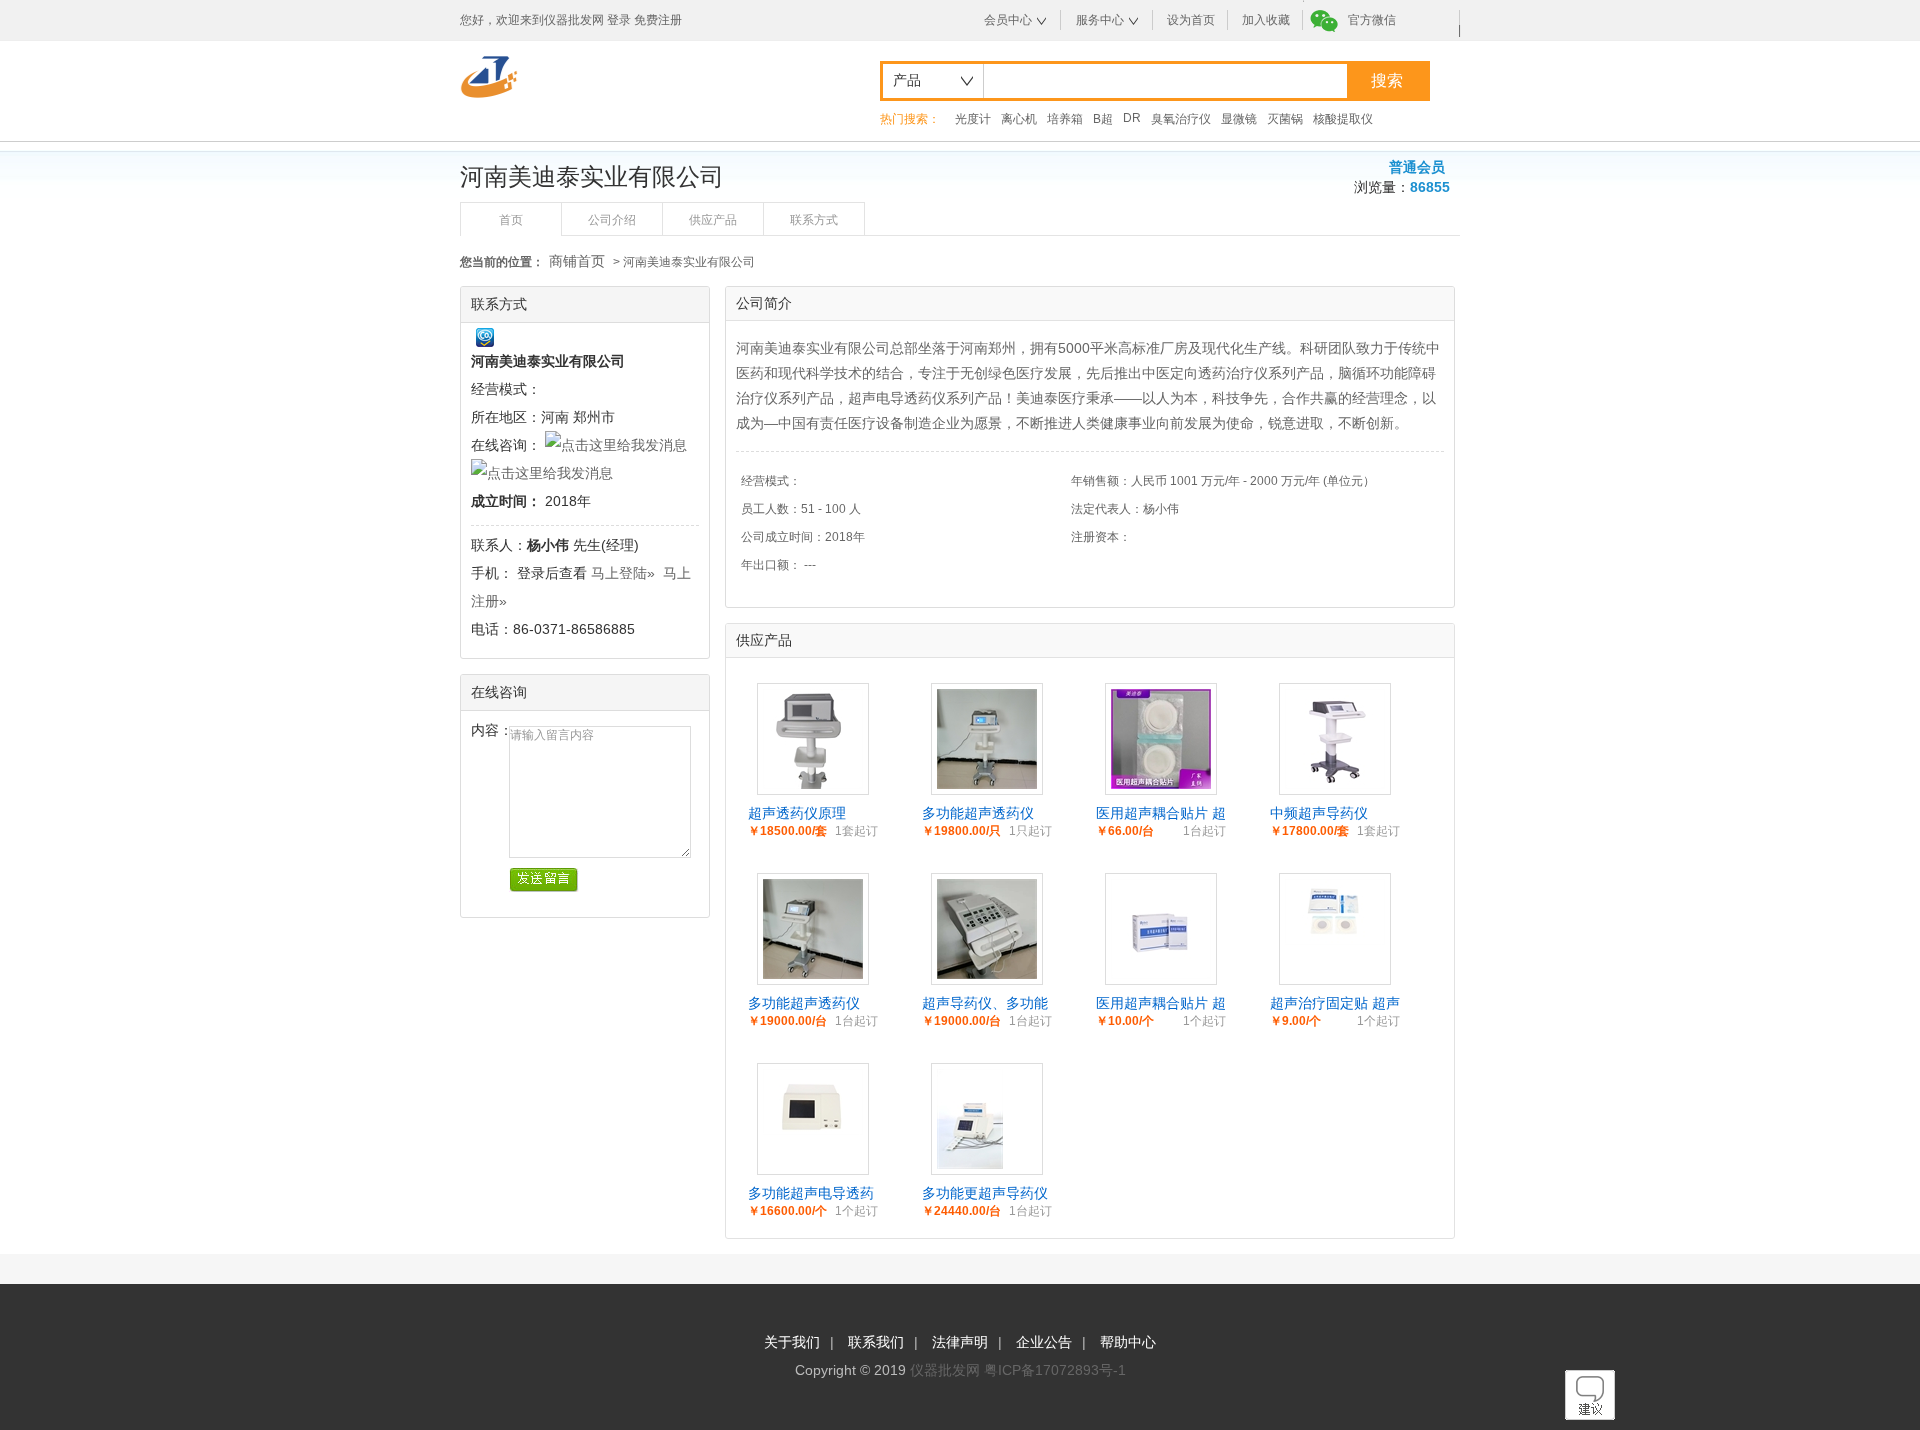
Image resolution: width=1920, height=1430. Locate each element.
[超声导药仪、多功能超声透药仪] (987, 974)
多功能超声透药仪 (978, 813)
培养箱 (1065, 119)
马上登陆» (623, 573)
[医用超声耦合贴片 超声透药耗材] (1161, 784)
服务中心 (1100, 20)
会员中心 (1008, 20)
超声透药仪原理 (797, 813)
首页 (511, 220)
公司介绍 (612, 220)
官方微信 (1372, 20)
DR (1132, 118)
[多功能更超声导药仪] (970, 1164)
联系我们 (876, 1342)
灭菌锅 (1285, 119)
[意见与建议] (1590, 1415)
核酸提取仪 (1343, 119)
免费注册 (658, 20)
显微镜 (1239, 119)
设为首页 (1191, 20)
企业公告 (1044, 1342)
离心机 (1019, 119)
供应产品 (713, 220)
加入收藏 (1266, 20)
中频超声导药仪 (1319, 813)
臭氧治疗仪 (1181, 119)
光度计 (973, 119)
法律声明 (960, 1342)
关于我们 (792, 1342)
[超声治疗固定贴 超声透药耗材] (1335, 940)
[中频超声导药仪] (1335, 784)
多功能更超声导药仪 (985, 1193)
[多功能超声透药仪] (987, 784)
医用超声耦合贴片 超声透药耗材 (1161, 814)
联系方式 (814, 220)
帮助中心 (1128, 1342)
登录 (619, 20)
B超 (1103, 119)
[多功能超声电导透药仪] (813, 1130)
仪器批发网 (945, 1370)
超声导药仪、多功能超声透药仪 (985, 1004)
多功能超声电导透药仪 (811, 1194)
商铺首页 (577, 261)
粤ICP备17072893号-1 (1055, 1370)
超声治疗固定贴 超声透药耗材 (1335, 1004)
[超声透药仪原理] (813, 784)
